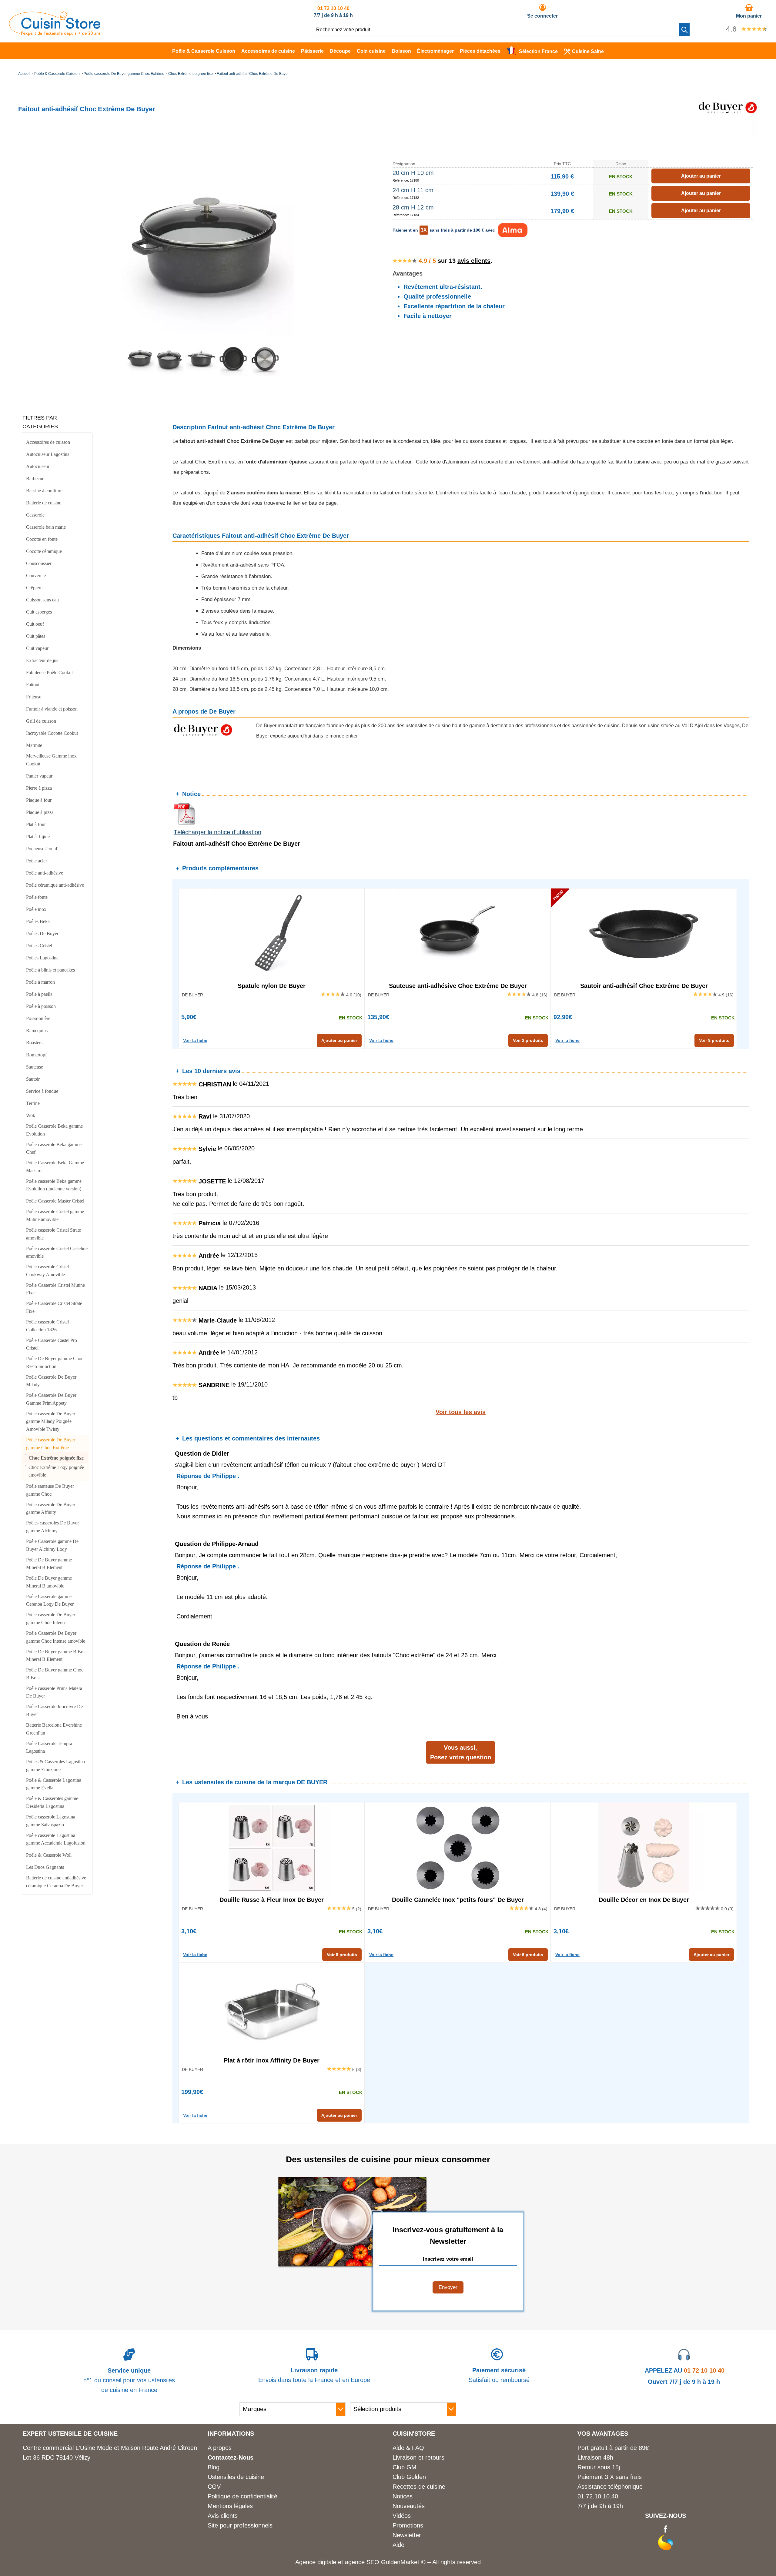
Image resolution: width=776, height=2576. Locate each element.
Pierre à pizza (39, 788)
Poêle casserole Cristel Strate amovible (54, 1234)
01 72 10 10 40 (333, 8)
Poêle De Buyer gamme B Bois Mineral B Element (56, 1656)
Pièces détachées (480, 51)
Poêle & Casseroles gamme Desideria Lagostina (52, 1802)
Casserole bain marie (46, 527)
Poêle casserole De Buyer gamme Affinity (51, 1509)
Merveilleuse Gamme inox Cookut (51, 760)
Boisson (401, 51)
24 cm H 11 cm (413, 190)
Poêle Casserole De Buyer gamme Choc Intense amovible (56, 1637)
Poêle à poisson (41, 1006)
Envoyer (448, 2287)
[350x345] (233, 374)
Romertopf (36, 1055)
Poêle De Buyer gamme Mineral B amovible (49, 1582)
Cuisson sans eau (42, 600)
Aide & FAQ (408, 2448)
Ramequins (37, 1030)
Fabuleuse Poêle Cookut (49, 672)
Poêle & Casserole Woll (49, 1855)
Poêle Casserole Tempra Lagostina (49, 1747)
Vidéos (402, 2516)
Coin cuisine (371, 51)
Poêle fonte (37, 897)
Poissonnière (38, 1018)
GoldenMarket (401, 2562)
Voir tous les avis (461, 1412)
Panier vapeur (39, 776)
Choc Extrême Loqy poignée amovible (56, 1471)
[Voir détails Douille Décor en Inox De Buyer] (644, 1848)
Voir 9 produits (714, 1040)
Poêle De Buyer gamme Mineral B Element (49, 1564)
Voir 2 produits (528, 1040)
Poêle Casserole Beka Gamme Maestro (55, 1167)
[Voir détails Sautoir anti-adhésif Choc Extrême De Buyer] (644, 934)
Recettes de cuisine (419, 2487)
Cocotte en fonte (42, 539)
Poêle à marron (40, 982)
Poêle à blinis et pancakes (50, 970)
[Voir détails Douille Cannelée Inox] (458, 1848)
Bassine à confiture (44, 491)
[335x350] (265, 374)
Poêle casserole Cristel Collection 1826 (47, 1326)
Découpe (340, 51)
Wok (31, 1115)
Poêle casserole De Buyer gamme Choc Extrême (124, 74)
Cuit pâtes (36, 636)
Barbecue (35, 478)
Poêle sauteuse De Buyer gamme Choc (50, 1490)
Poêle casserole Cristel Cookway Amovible (47, 1271)
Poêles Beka (38, 921)
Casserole (35, 515)
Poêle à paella (39, 994)
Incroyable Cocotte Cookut (52, 733)
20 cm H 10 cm (413, 173)
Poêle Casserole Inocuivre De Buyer (54, 1710)
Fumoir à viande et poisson (52, 709)
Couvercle (36, 575)
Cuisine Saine (588, 51)
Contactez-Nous (231, 2457)
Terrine (33, 1103)
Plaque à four (39, 800)
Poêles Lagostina (42, 958)
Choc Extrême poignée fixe (191, 74)
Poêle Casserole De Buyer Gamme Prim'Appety (51, 1399)
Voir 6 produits (528, 1955)
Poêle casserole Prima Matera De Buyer (54, 1692)
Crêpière (34, 588)
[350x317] (170, 374)
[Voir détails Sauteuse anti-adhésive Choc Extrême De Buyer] (458, 934)
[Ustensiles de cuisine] (55, 34)
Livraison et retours (418, 2457)
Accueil (24, 74)
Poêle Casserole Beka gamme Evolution (54, 1130)
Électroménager (435, 51)
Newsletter (407, 2535)
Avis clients (223, 2516)
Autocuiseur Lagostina (48, 454)
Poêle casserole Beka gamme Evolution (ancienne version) (54, 1185)
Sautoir (33, 1079)
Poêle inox (36, 909)
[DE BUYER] (727, 135)
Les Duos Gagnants (45, 1867)
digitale (327, 2562)
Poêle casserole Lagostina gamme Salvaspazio (51, 1821)
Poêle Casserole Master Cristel (55, 1201)
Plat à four (36, 824)
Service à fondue (42, 1091)
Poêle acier (37, 861)
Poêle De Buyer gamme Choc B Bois (55, 1674)
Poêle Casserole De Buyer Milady (51, 1381)
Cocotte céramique (44, 551)
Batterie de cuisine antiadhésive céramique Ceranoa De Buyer (56, 1882)
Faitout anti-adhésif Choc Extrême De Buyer (253, 74)
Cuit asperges (39, 612)
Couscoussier (39, 563)
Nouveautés (409, 2506)
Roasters (34, 1043)
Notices (403, 2496)
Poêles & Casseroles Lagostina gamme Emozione (55, 1766)
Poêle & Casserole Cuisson (204, 51)
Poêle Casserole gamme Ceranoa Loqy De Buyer (50, 1600)
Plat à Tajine (38, 836)
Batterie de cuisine (44, 503)
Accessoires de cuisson (48, 442)
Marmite (34, 745)
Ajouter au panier (339, 1040)
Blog (214, 2467)
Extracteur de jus (42, 660)
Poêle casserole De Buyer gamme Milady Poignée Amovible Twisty (51, 1421)
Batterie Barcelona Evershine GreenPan (54, 1729)
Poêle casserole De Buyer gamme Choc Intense (51, 1619)
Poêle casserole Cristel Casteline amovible (57, 1252)
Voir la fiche (195, 1040)
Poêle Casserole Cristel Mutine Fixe (55, 1289)
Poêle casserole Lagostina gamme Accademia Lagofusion (56, 1839)
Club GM (405, 2467)
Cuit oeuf (35, 624)
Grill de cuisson (41, 721)
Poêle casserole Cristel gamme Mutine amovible (55, 1215)
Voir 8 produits (342, 1955)
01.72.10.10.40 (598, 2496)
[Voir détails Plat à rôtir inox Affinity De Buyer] (272, 2009)
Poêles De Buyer (42, 933)
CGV (214, 2487)
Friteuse (34, 697)
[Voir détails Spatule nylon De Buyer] (272, 934)
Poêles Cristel (39, 946)
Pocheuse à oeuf (42, 849)
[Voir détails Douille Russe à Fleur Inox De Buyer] (272, 1848)
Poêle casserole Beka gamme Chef (54, 1148)
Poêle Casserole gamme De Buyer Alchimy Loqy (52, 1545)
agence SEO (363, 2562)
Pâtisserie (312, 51)
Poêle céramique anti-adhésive (55, 885)
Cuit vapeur (37, 648)
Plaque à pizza (40, 812)
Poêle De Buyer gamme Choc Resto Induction (55, 1362)
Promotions (408, 2525)
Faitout (33, 685)
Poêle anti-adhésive (45, 873)
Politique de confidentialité (242, 2496)
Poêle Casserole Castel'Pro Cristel (52, 1344)
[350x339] (202, 374)
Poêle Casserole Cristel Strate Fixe (54, 1307)
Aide (398, 2545)
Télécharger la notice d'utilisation (217, 832)
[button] (684, 29)
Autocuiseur (38, 466)
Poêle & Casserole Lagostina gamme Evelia (54, 1784)
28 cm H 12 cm (413, 207)
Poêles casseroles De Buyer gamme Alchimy (52, 1527)
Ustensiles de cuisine (236, 2477)
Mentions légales (230, 2506)
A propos (220, 2448)
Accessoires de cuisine (268, 51)
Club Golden (409, 2477)
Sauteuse (35, 1067)
